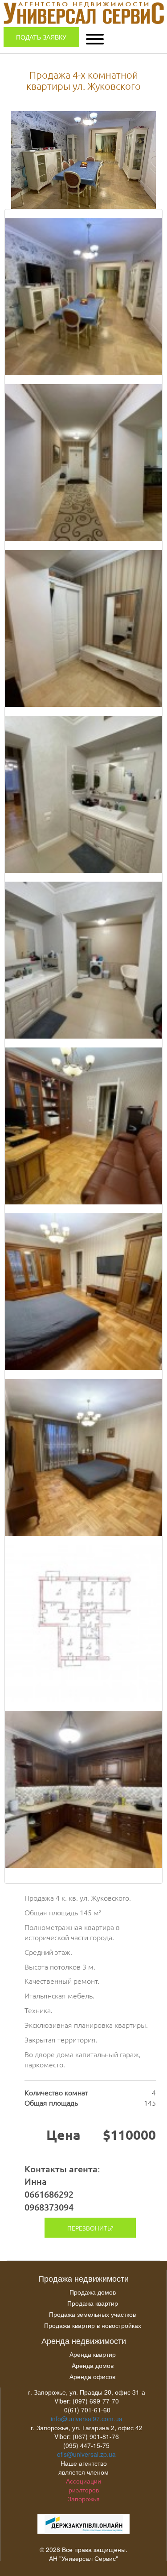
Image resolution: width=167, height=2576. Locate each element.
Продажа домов (93, 2292)
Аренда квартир (93, 2354)
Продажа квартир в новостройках (93, 2325)
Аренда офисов (92, 2376)
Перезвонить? (90, 2228)
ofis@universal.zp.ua (86, 2454)
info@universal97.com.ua (87, 2419)
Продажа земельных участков (92, 2314)
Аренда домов (93, 2365)
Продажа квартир (93, 2303)
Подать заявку (41, 37)
